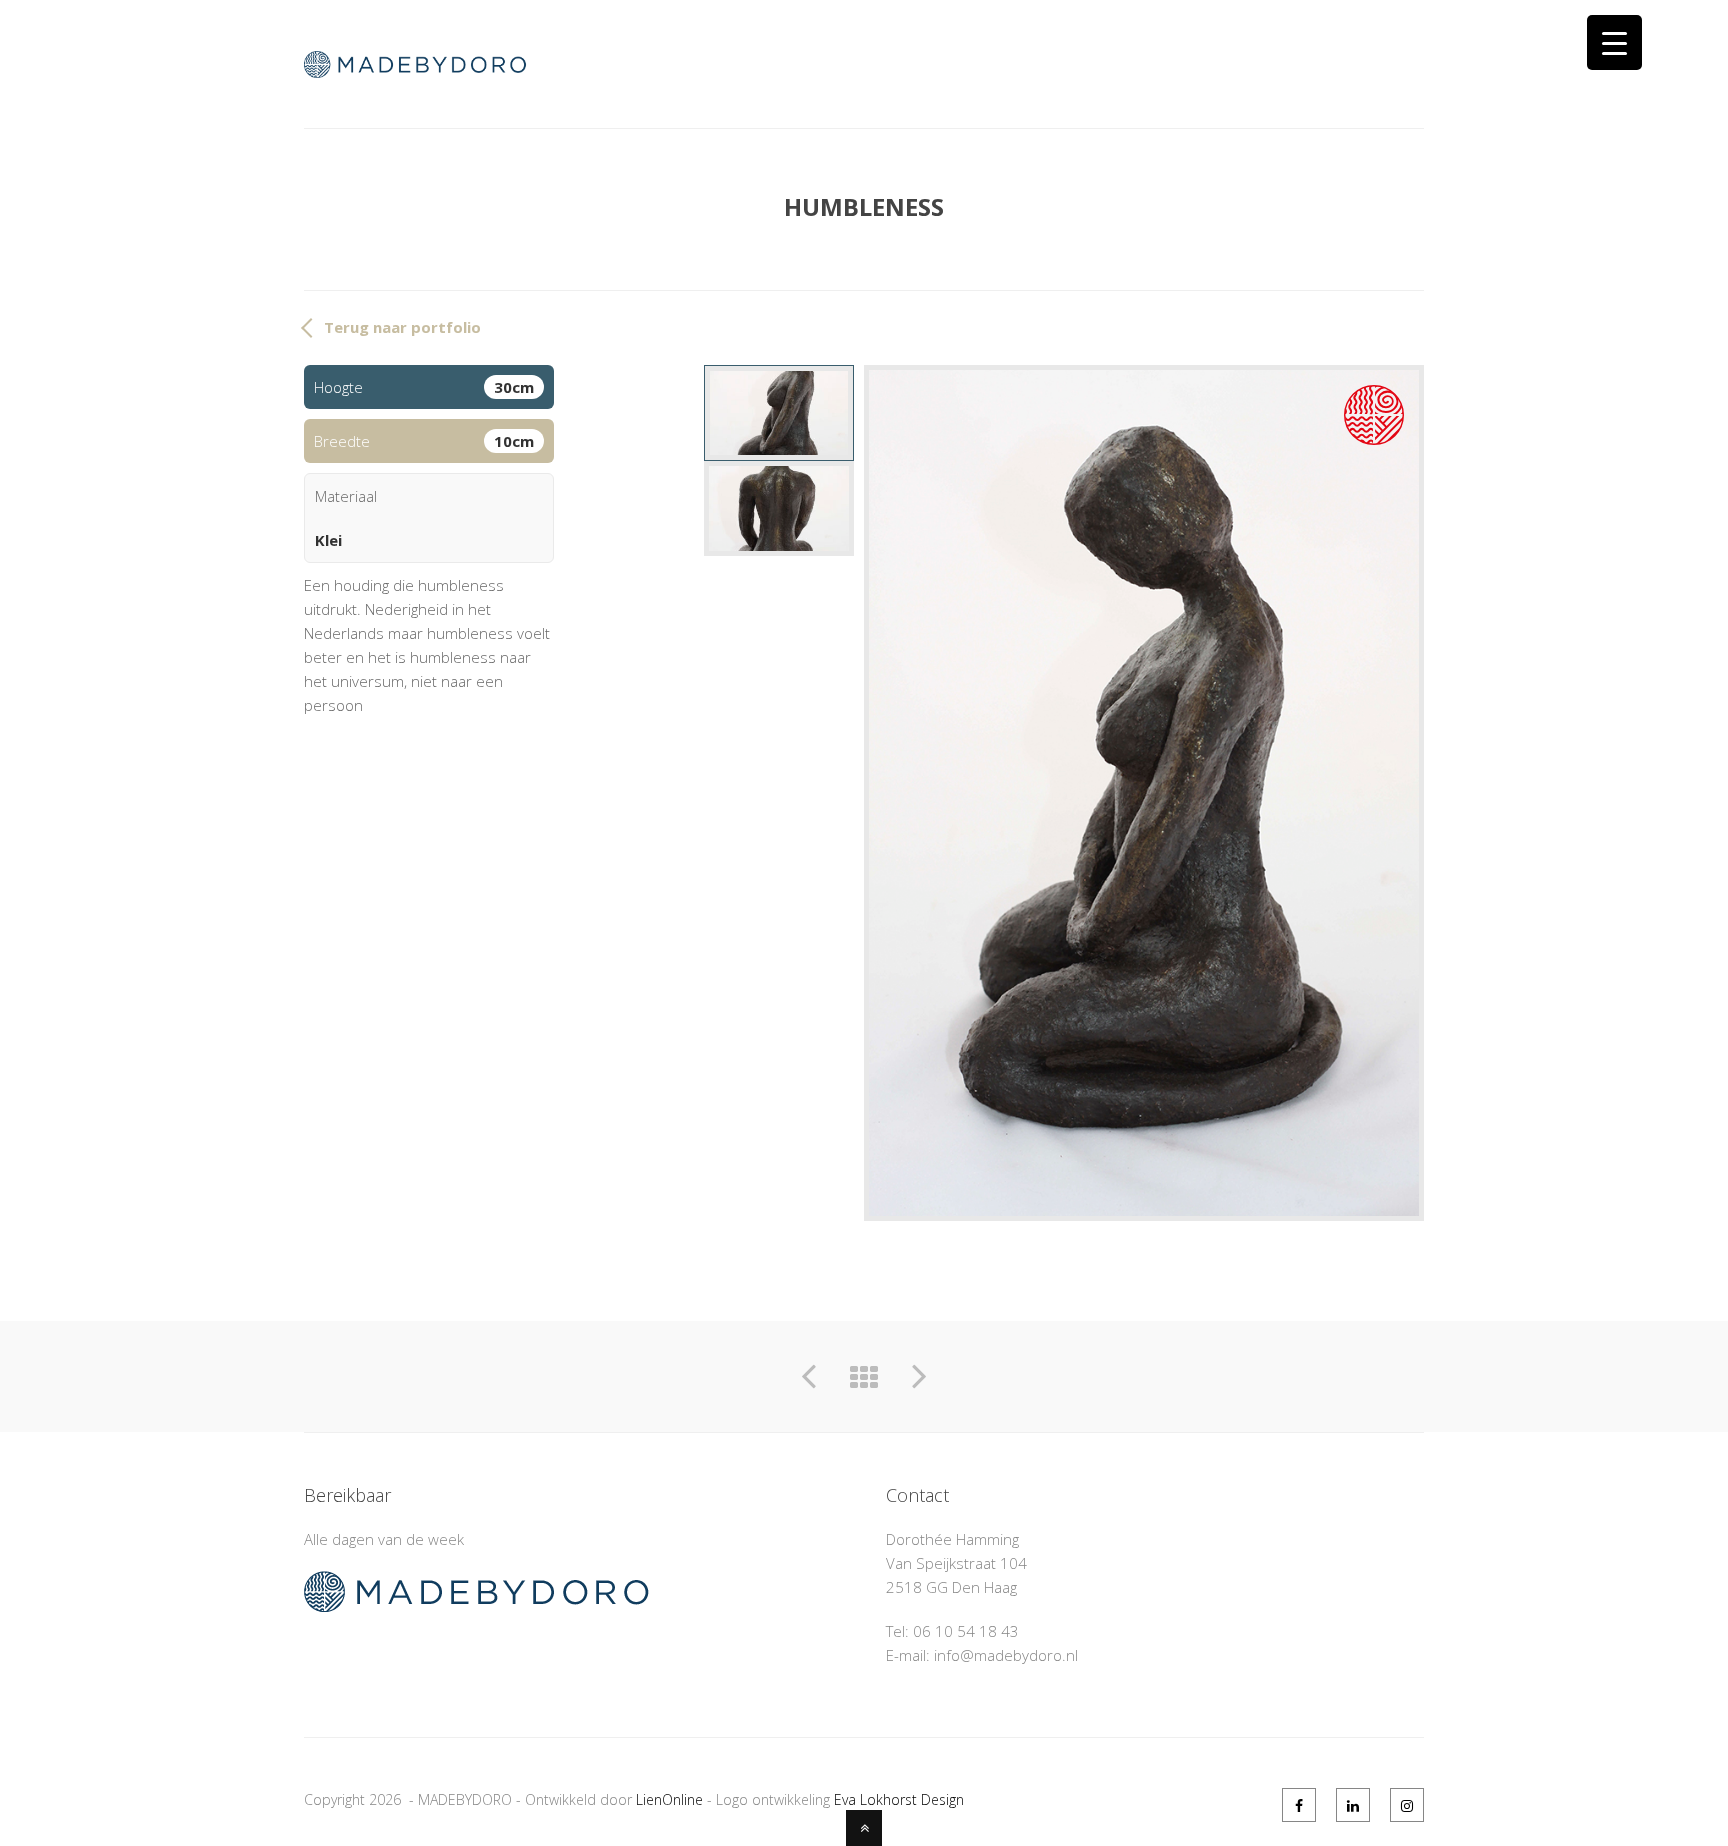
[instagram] (1407, 1805)
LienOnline (669, 1799)
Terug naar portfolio (402, 327)
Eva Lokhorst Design (899, 1799)
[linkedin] (1353, 1805)
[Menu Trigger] (1614, 42)
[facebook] (1299, 1805)
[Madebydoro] (427, 66)
